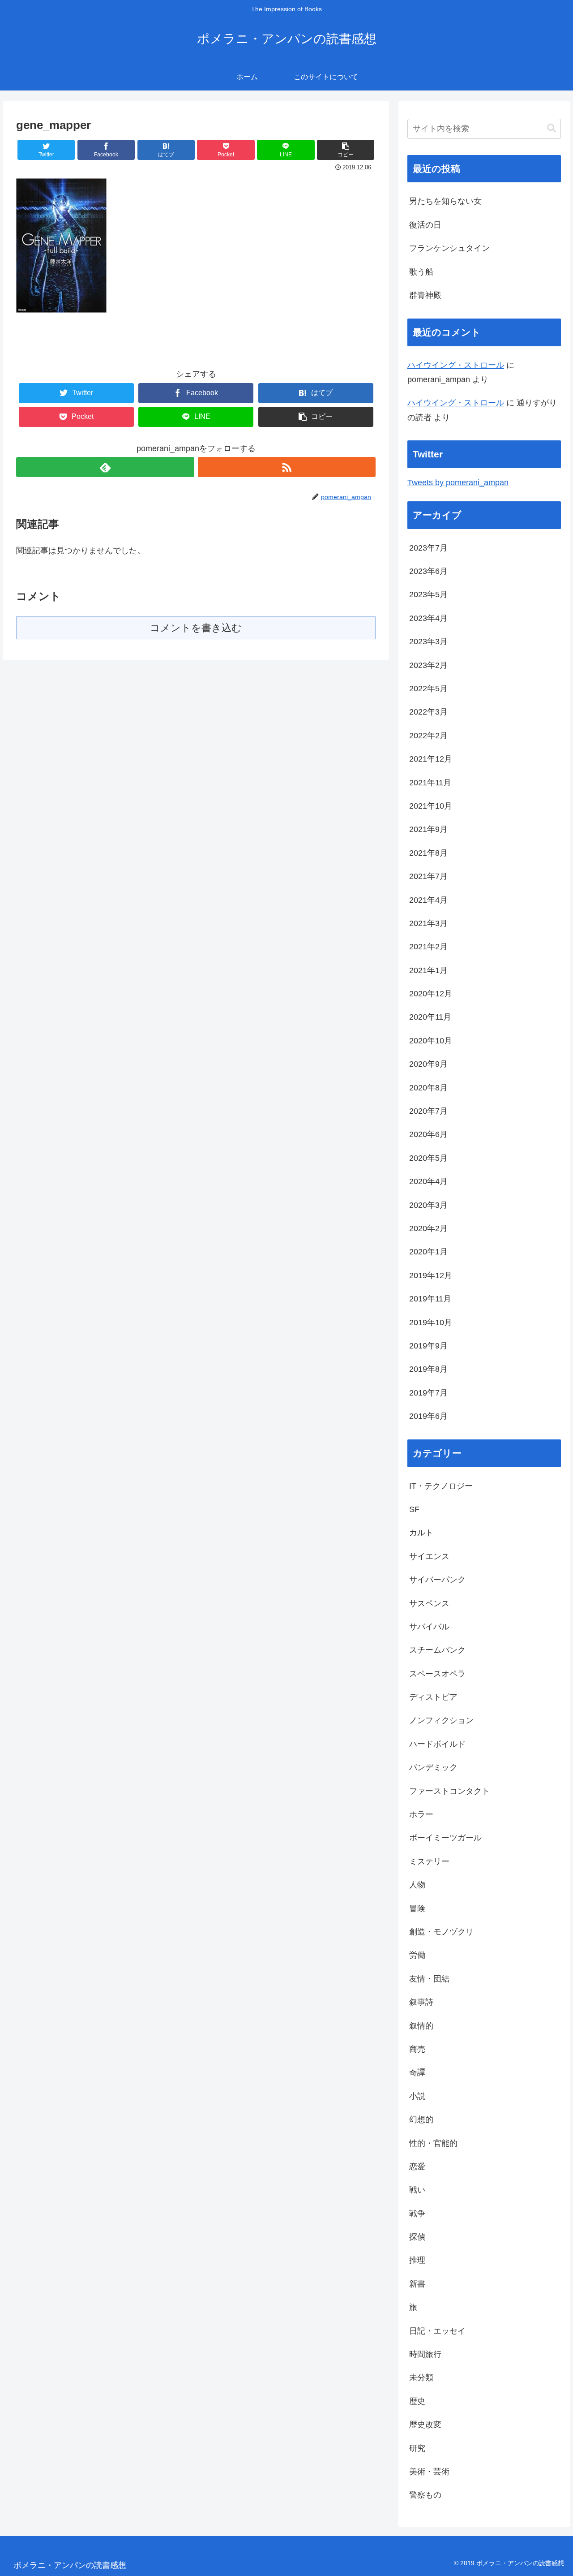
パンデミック (433, 1767)
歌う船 (421, 272)
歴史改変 (425, 2425)
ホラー (421, 1814)
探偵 (417, 2237)
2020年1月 (428, 1252)
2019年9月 (428, 1346)
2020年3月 (428, 1205)
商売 (417, 2049)
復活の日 (425, 225)
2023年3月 (428, 642)
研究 (417, 2448)
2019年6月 (428, 1416)
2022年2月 (428, 736)
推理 (417, 2260)
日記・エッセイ (437, 2331)
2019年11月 (430, 1299)
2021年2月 (428, 947)
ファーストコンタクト (449, 1791)
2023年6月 (428, 571)
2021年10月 (431, 806)
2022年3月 (428, 712)
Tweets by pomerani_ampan (458, 482)
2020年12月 (431, 994)
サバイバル (429, 1627)
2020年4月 (428, 1181)
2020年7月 (428, 1111)
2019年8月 (428, 1369)
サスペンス (429, 1603)
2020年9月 (428, 1064)
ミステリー (429, 1861)
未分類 (421, 2378)
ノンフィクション (441, 1720)
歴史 (417, 2401)
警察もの (425, 2495)
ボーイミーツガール (445, 1838)
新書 (417, 2284)
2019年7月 (428, 1393)
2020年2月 (428, 1228)
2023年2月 (428, 665)
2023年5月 (428, 594)
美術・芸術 (429, 2472)
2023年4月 (428, 618)
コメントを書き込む (196, 628)
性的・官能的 (433, 2143)
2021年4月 (428, 900)
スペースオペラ (437, 1674)
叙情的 (421, 2026)
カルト (421, 1533)
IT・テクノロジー (441, 1486)
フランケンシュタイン (449, 248)
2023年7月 (428, 548)
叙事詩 (421, 2002)
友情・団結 (429, 1979)
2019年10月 (431, 1322)
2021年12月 (431, 759)
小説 (417, 2096)
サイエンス (429, 1556)
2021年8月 (428, 853)
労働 (417, 1955)
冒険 (417, 1908)
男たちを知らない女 (445, 201)
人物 (417, 1885)
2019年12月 (431, 1275)
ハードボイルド (437, 1744)
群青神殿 (425, 295)
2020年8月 (428, 1088)
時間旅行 (425, 2354)
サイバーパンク (437, 1580)
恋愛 (417, 2167)
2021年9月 (428, 829)
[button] (346, 150)
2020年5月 (428, 1158)
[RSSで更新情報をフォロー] (287, 467)
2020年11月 (430, 1017)
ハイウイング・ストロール (456, 365)
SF (414, 1509)
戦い (417, 2190)
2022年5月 (428, 689)
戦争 (417, 2214)
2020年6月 (428, 1134)
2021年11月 (430, 783)
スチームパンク (437, 1650)
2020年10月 (431, 1041)
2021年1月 (428, 970)
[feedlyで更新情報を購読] (105, 467)
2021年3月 (428, 923)
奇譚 (417, 2072)
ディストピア (433, 1697)
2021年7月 (428, 876)
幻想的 (421, 2119)
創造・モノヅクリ (441, 1932)
